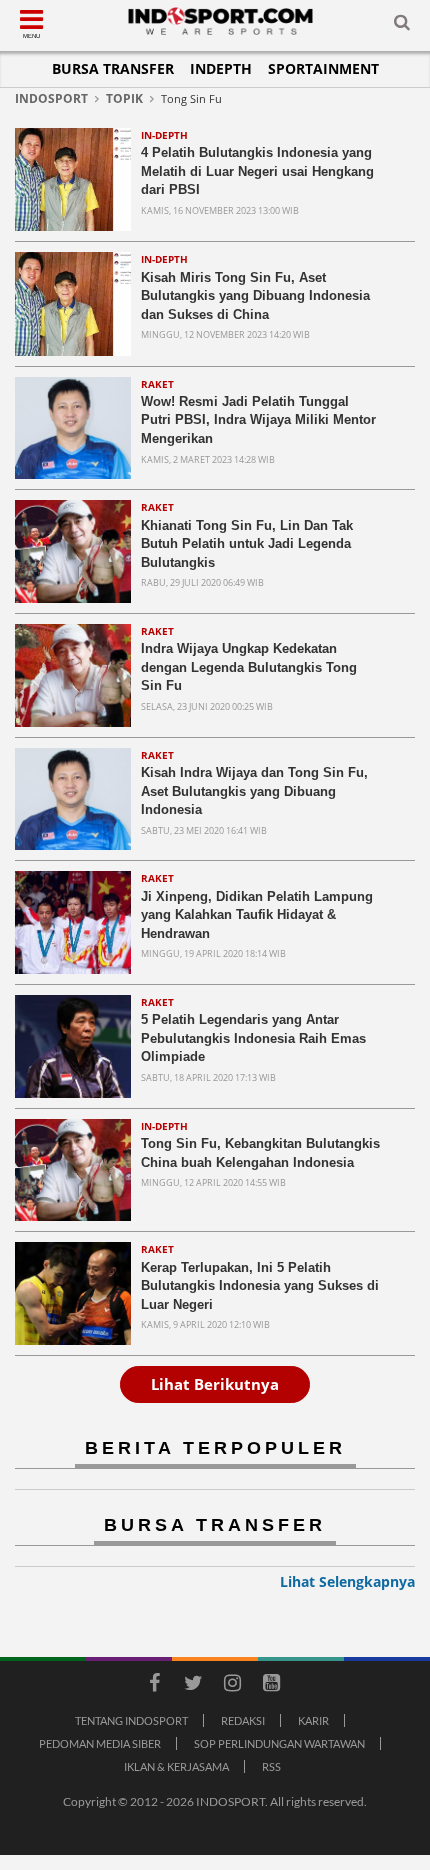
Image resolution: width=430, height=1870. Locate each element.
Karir (313, 1720)
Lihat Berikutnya (215, 1384)
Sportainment (323, 68)
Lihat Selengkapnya (347, 1581)
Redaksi (243, 1720)
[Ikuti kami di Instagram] (232, 1686)
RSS (271, 1766)
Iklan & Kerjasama (176, 1766)
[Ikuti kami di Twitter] (193, 1686)
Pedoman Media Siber (100, 1743)
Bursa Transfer (113, 68)
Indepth (221, 68)
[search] (402, 26)
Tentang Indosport (131, 1720)
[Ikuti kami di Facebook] (154, 1686)
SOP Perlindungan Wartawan (279, 1743)
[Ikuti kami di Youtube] (271, 1686)
